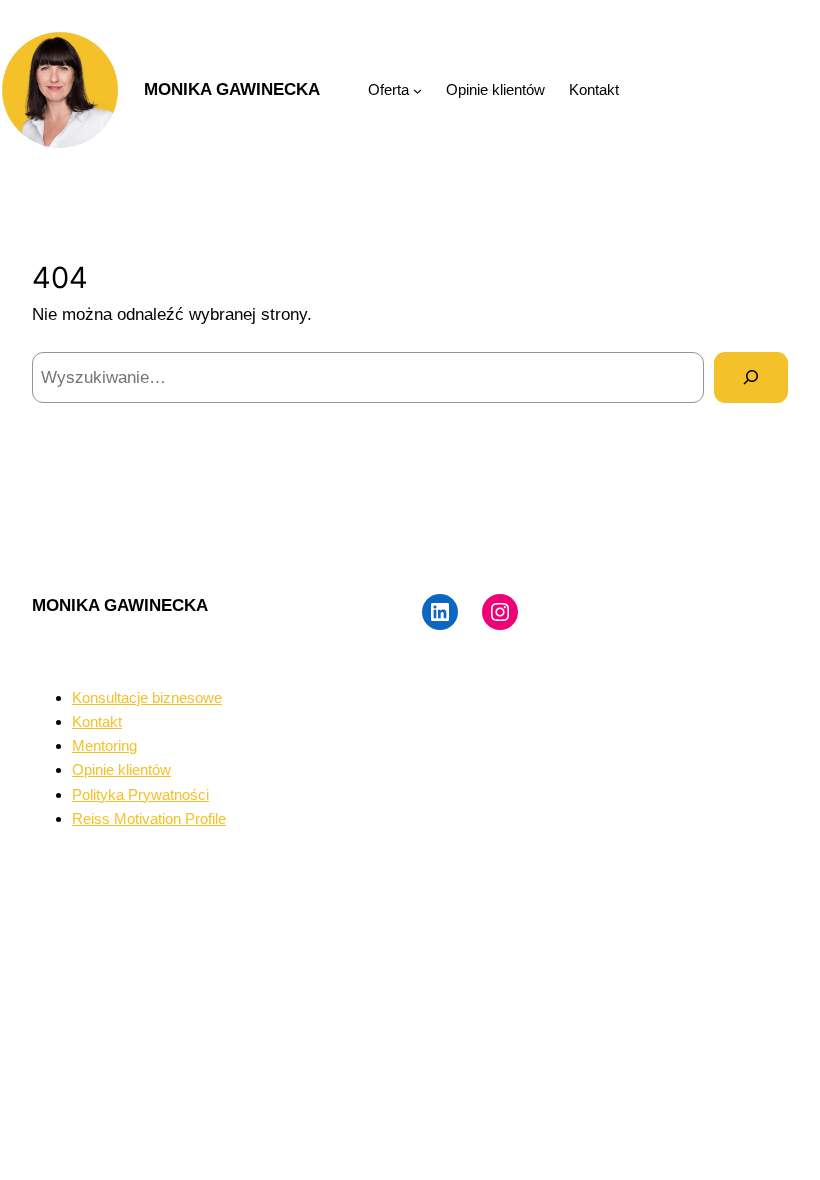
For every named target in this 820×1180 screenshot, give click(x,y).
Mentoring (104, 745)
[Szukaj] (751, 377)
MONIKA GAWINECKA (232, 89)
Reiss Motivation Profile (149, 818)
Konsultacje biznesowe (147, 697)
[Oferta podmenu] (417, 90)
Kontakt (97, 721)
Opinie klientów (121, 769)
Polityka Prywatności (140, 794)
